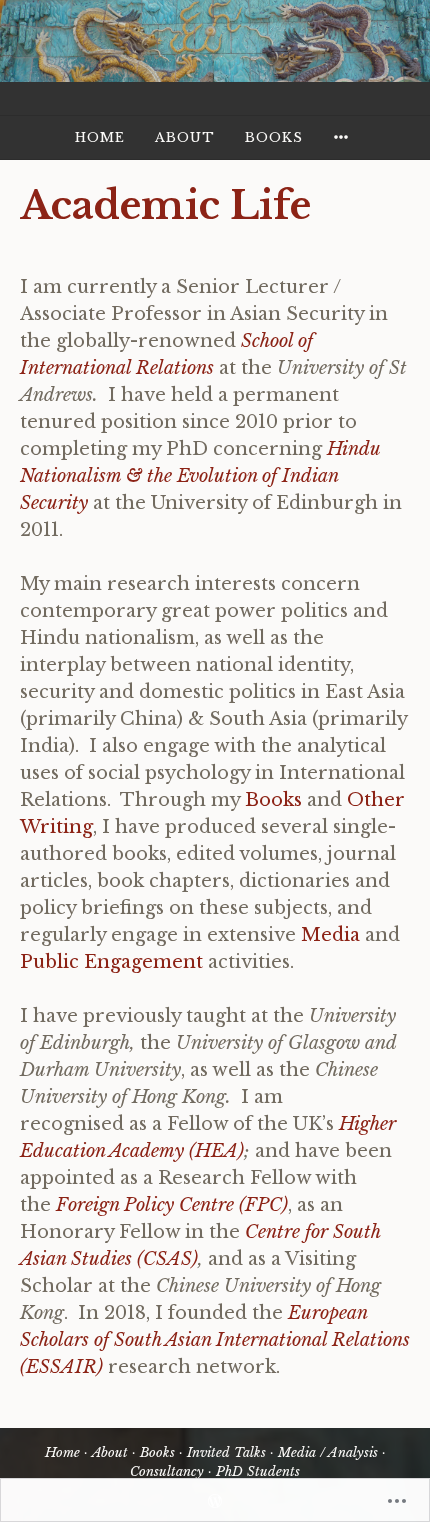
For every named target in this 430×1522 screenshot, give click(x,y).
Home (100, 137)
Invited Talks (226, 1452)
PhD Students (258, 1471)
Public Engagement (111, 962)
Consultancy (167, 1471)
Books (274, 137)
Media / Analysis (328, 1452)
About (185, 137)
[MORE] (344, 137)
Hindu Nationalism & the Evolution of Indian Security (200, 476)
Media (330, 935)
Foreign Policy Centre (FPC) (172, 1205)
